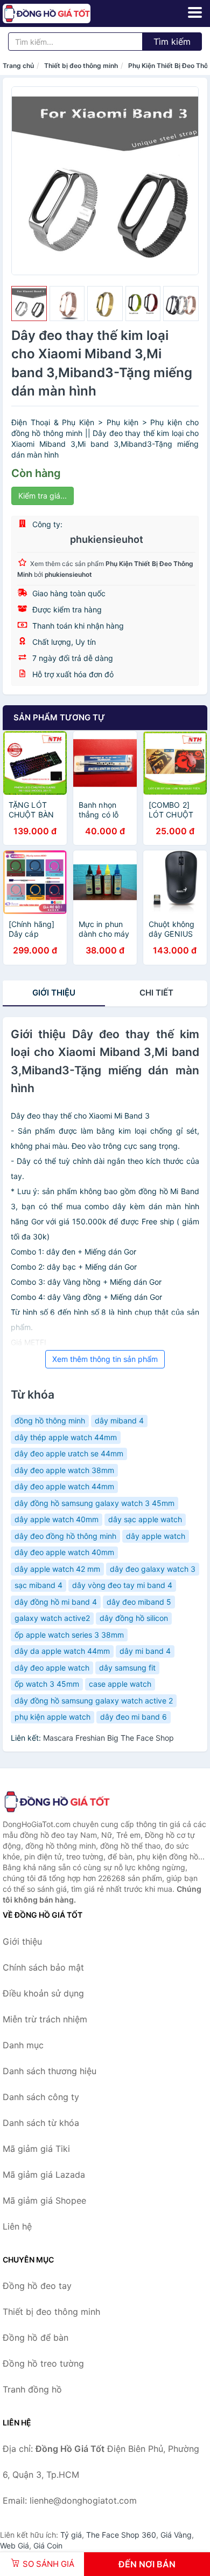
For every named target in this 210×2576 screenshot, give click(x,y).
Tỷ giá (71, 2535)
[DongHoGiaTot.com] (64, 13)
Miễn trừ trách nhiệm (45, 2019)
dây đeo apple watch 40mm (64, 1552)
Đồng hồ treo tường (43, 2363)
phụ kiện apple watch (52, 1717)
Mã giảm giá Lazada (44, 2175)
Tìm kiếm (172, 42)
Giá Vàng (176, 2535)
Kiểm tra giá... (43, 496)
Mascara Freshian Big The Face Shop (108, 1738)
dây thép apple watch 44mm (66, 1437)
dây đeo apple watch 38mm (64, 1470)
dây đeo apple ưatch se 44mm (69, 1453)
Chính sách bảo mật (43, 1967)
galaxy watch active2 (52, 1618)
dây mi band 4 (145, 1651)
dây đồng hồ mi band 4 (56, 1602)
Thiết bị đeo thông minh (81, 66)
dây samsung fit (127, 1668)
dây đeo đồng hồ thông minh (65, 1536)
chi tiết (156, 993)
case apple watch (120, 1684)
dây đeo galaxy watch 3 (153, 1569)
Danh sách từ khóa (41, 2123)
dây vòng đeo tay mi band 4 (122, 1585)
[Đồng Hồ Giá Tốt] (57, 1802)
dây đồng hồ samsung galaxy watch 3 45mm (94, 1503)
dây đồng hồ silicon (134, 1618)
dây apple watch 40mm (57, 1519)
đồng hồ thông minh (50, 1420)
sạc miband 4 (38, 1585)
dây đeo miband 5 (139, 1602)
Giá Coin (48, 2546)
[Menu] (195, 12)
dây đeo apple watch (52, 1668)
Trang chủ (18, 66)
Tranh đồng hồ (32, 2389)
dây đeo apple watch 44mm (64, 1486)
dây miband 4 (119, 1420)
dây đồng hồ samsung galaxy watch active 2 (94, 1701)
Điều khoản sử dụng (43, 1993)
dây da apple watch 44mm (62, 1651)
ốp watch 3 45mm (47, 1684)
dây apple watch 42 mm (57, 1569)
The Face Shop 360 (121, 2535)
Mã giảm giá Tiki (36, 2149)
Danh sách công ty (41, 2097)
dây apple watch (156, 1536)
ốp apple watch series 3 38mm (69, 1635)
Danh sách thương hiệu (50, 2071)
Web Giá (15, 2546)
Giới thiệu (54, 993)
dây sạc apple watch (145, 1519)
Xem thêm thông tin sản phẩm (105, 1359)
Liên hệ (17, 2226)
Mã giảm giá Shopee (44, 2200)
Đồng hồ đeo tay (37, 2286)
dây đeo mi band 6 (134, 1717)
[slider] (29, 304)
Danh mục (23, 2045)
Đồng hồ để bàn (36, 2338)
